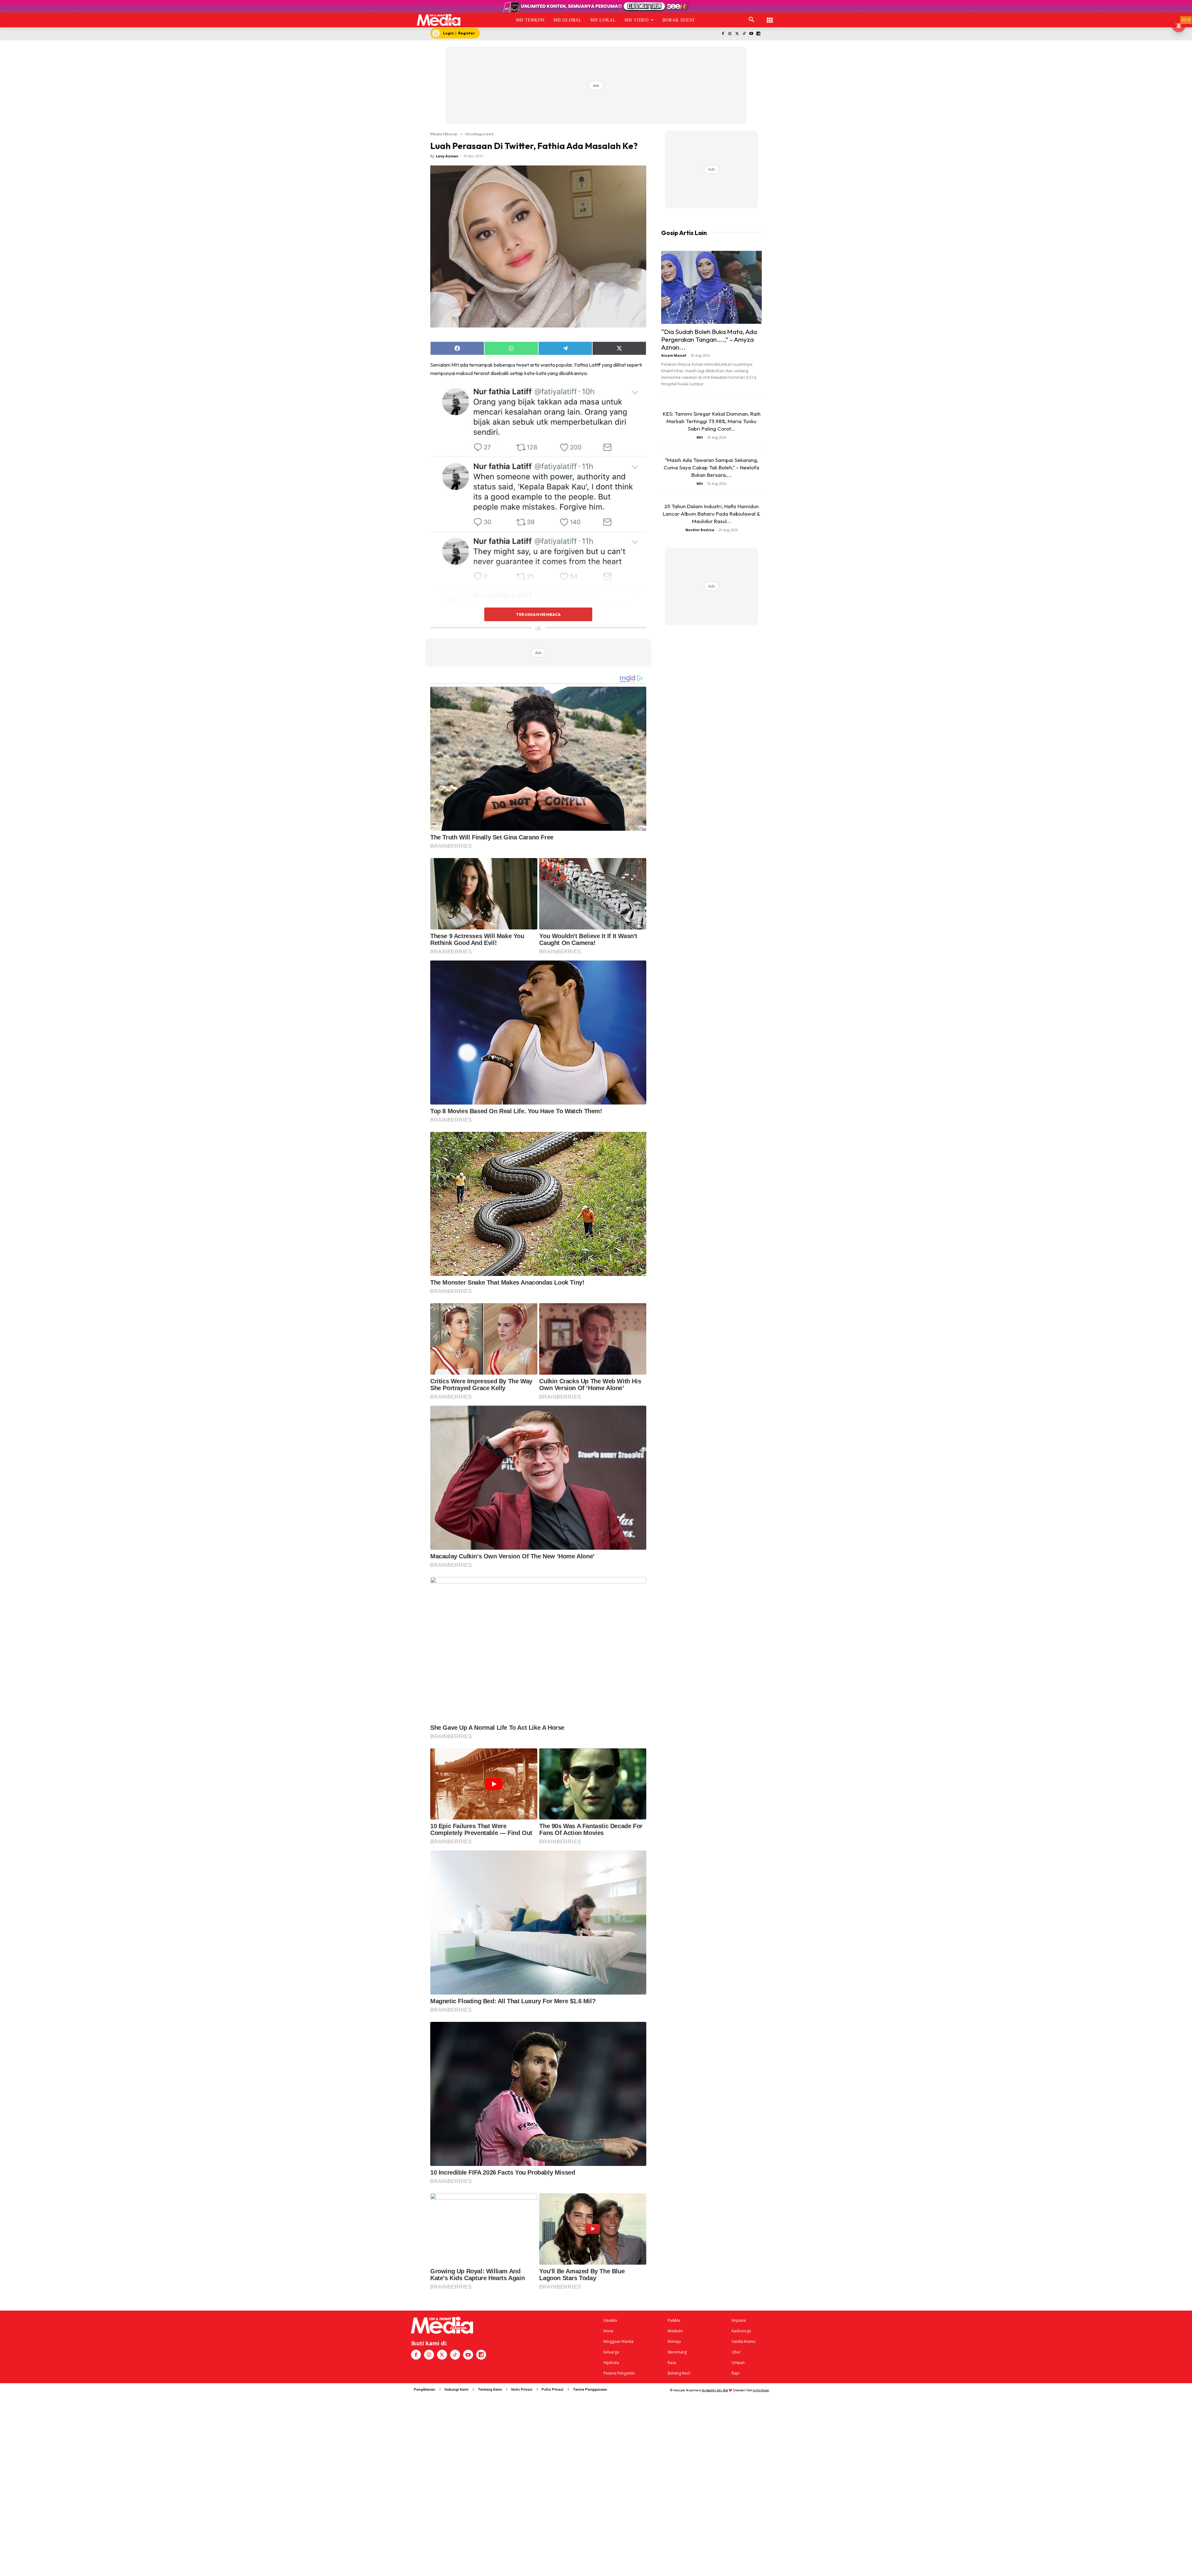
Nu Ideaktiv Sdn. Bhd (715, 2390)
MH (700, 437)
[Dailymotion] (758, 34)
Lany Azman (447, 156)
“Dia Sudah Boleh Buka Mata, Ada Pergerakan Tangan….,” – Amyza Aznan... (709, 339)
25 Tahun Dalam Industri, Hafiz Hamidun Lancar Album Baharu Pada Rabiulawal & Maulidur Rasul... (711, 514)
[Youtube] (751, 34)
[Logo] (439, 20)
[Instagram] (730, 34)
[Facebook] (723, 34)
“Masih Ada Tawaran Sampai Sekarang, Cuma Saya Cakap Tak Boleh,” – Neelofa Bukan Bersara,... (711, 467)
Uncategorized (479, 134)
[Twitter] (737, 34)
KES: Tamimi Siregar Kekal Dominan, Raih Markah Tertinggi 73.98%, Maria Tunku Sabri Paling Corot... (712, 421)
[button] (752, 20)
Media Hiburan (444, 134)
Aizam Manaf (674, 355)
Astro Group (761, 2390)
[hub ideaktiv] (770, 17)
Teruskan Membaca (538, 614)
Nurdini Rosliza (700, 530)
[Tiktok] (744, 34)
